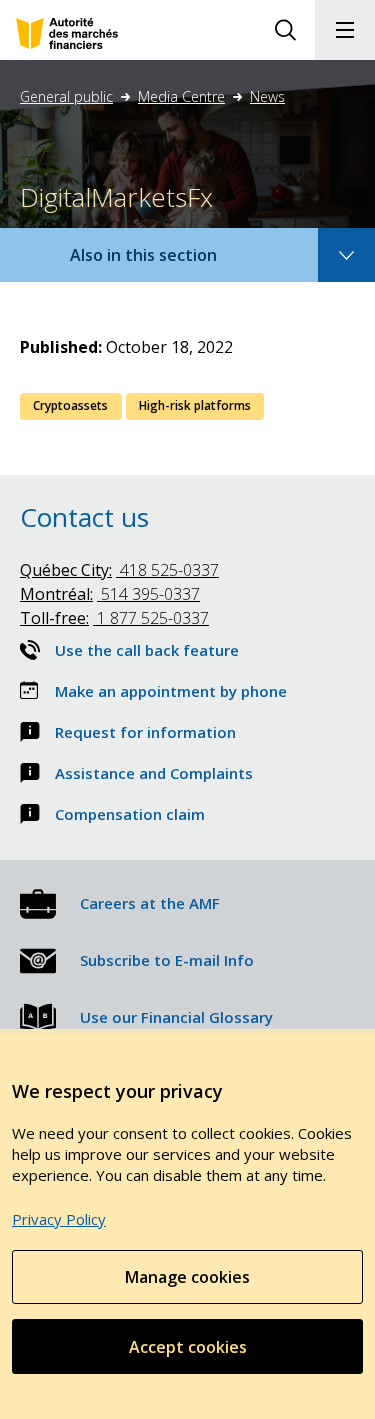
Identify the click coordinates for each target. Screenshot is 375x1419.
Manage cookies (187, 1277)
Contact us (84, 517)
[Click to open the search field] (285, 30)
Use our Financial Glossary (176, 1017)
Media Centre (181, 96)
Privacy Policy (59, 1219)
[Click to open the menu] (345, 30)
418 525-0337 (119, 570)
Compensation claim (130, 814)
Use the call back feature (147, 650)
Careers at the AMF (150, 903)
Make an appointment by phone (171, 691)
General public (66, 96)
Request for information (145, 732)
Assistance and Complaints (154, 773)
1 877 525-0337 (114, 618)
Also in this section (163, 262)
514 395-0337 (110, 594)
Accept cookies (188, 1347)
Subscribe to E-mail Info (167, 960)
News (267, 96)
